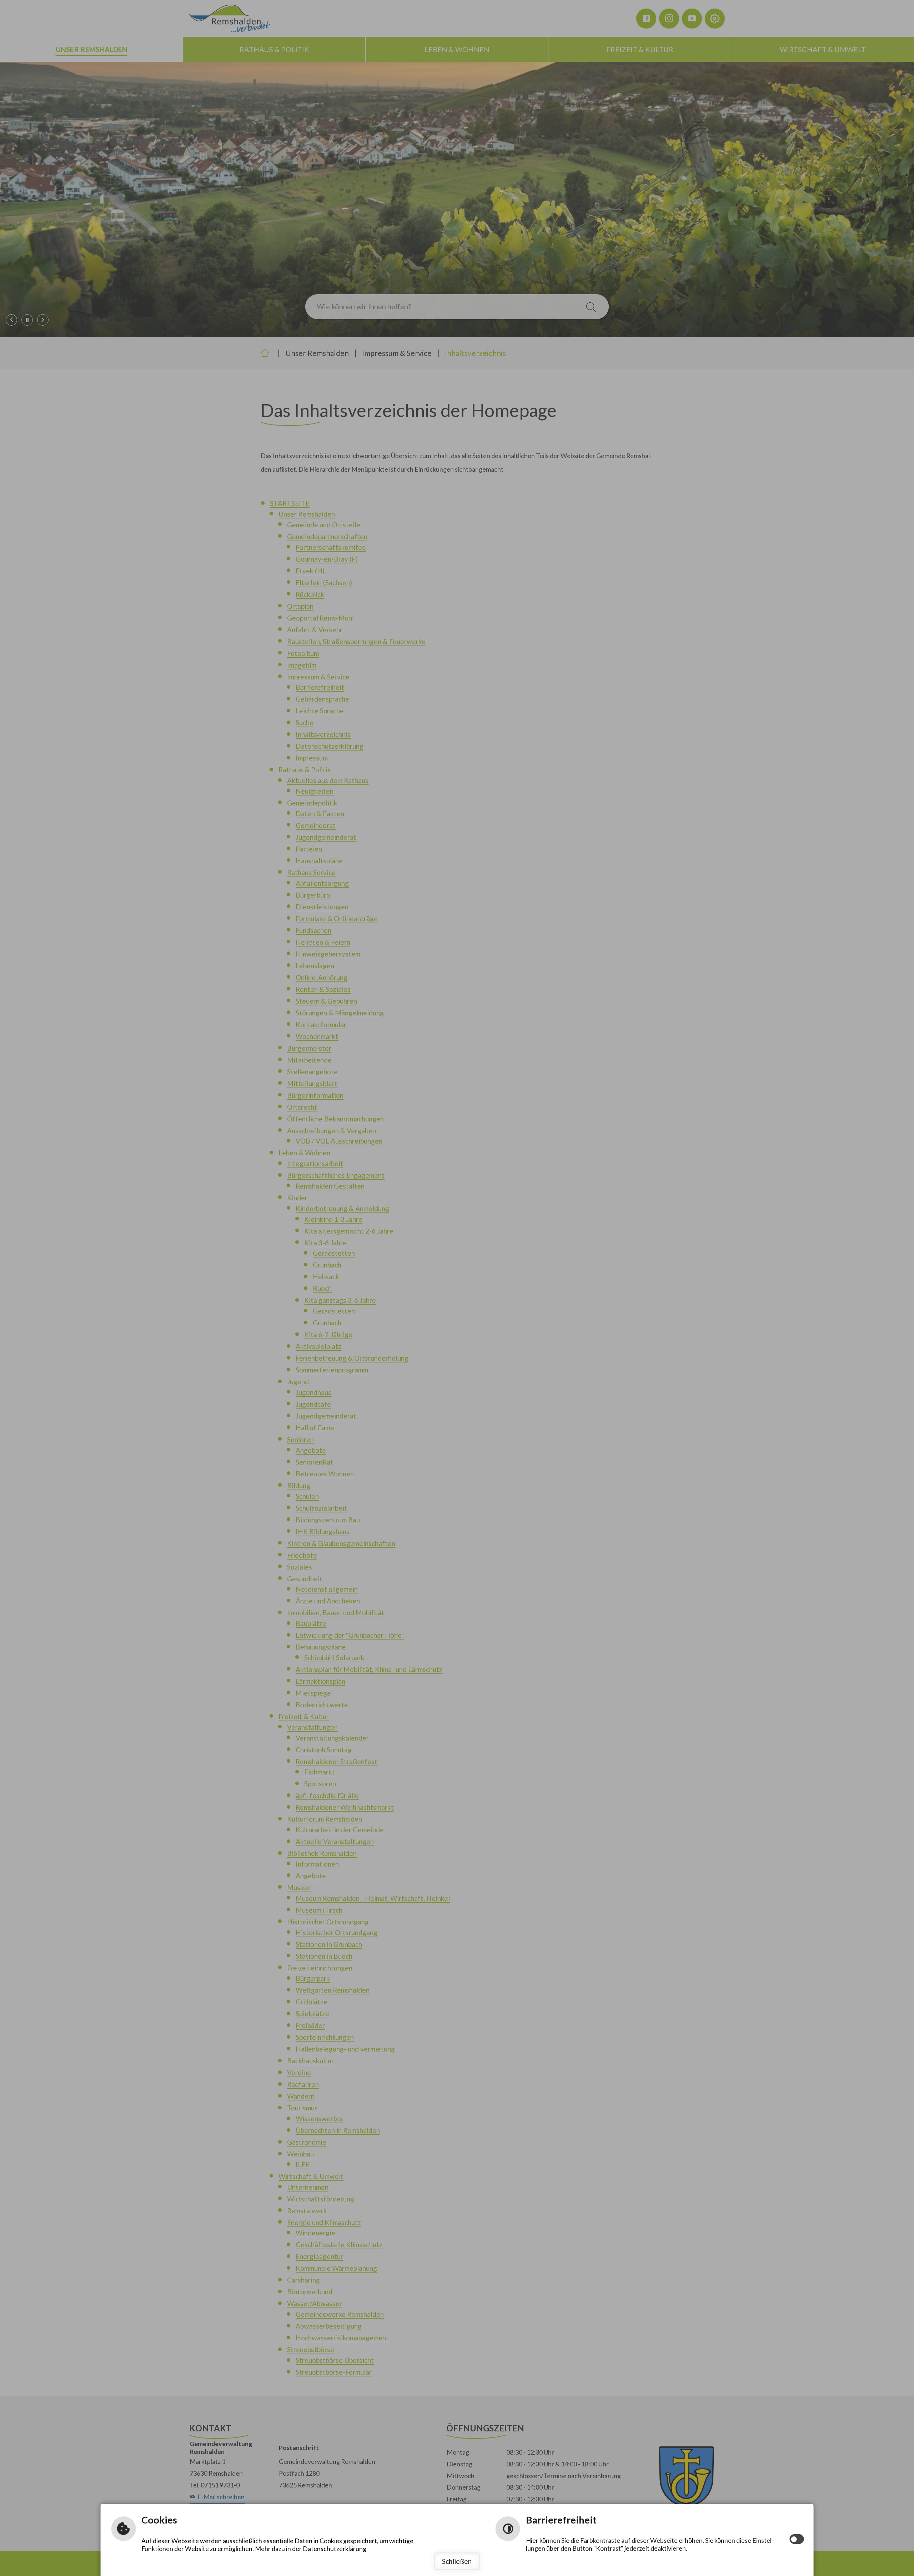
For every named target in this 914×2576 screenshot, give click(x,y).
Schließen (457, 2561)
